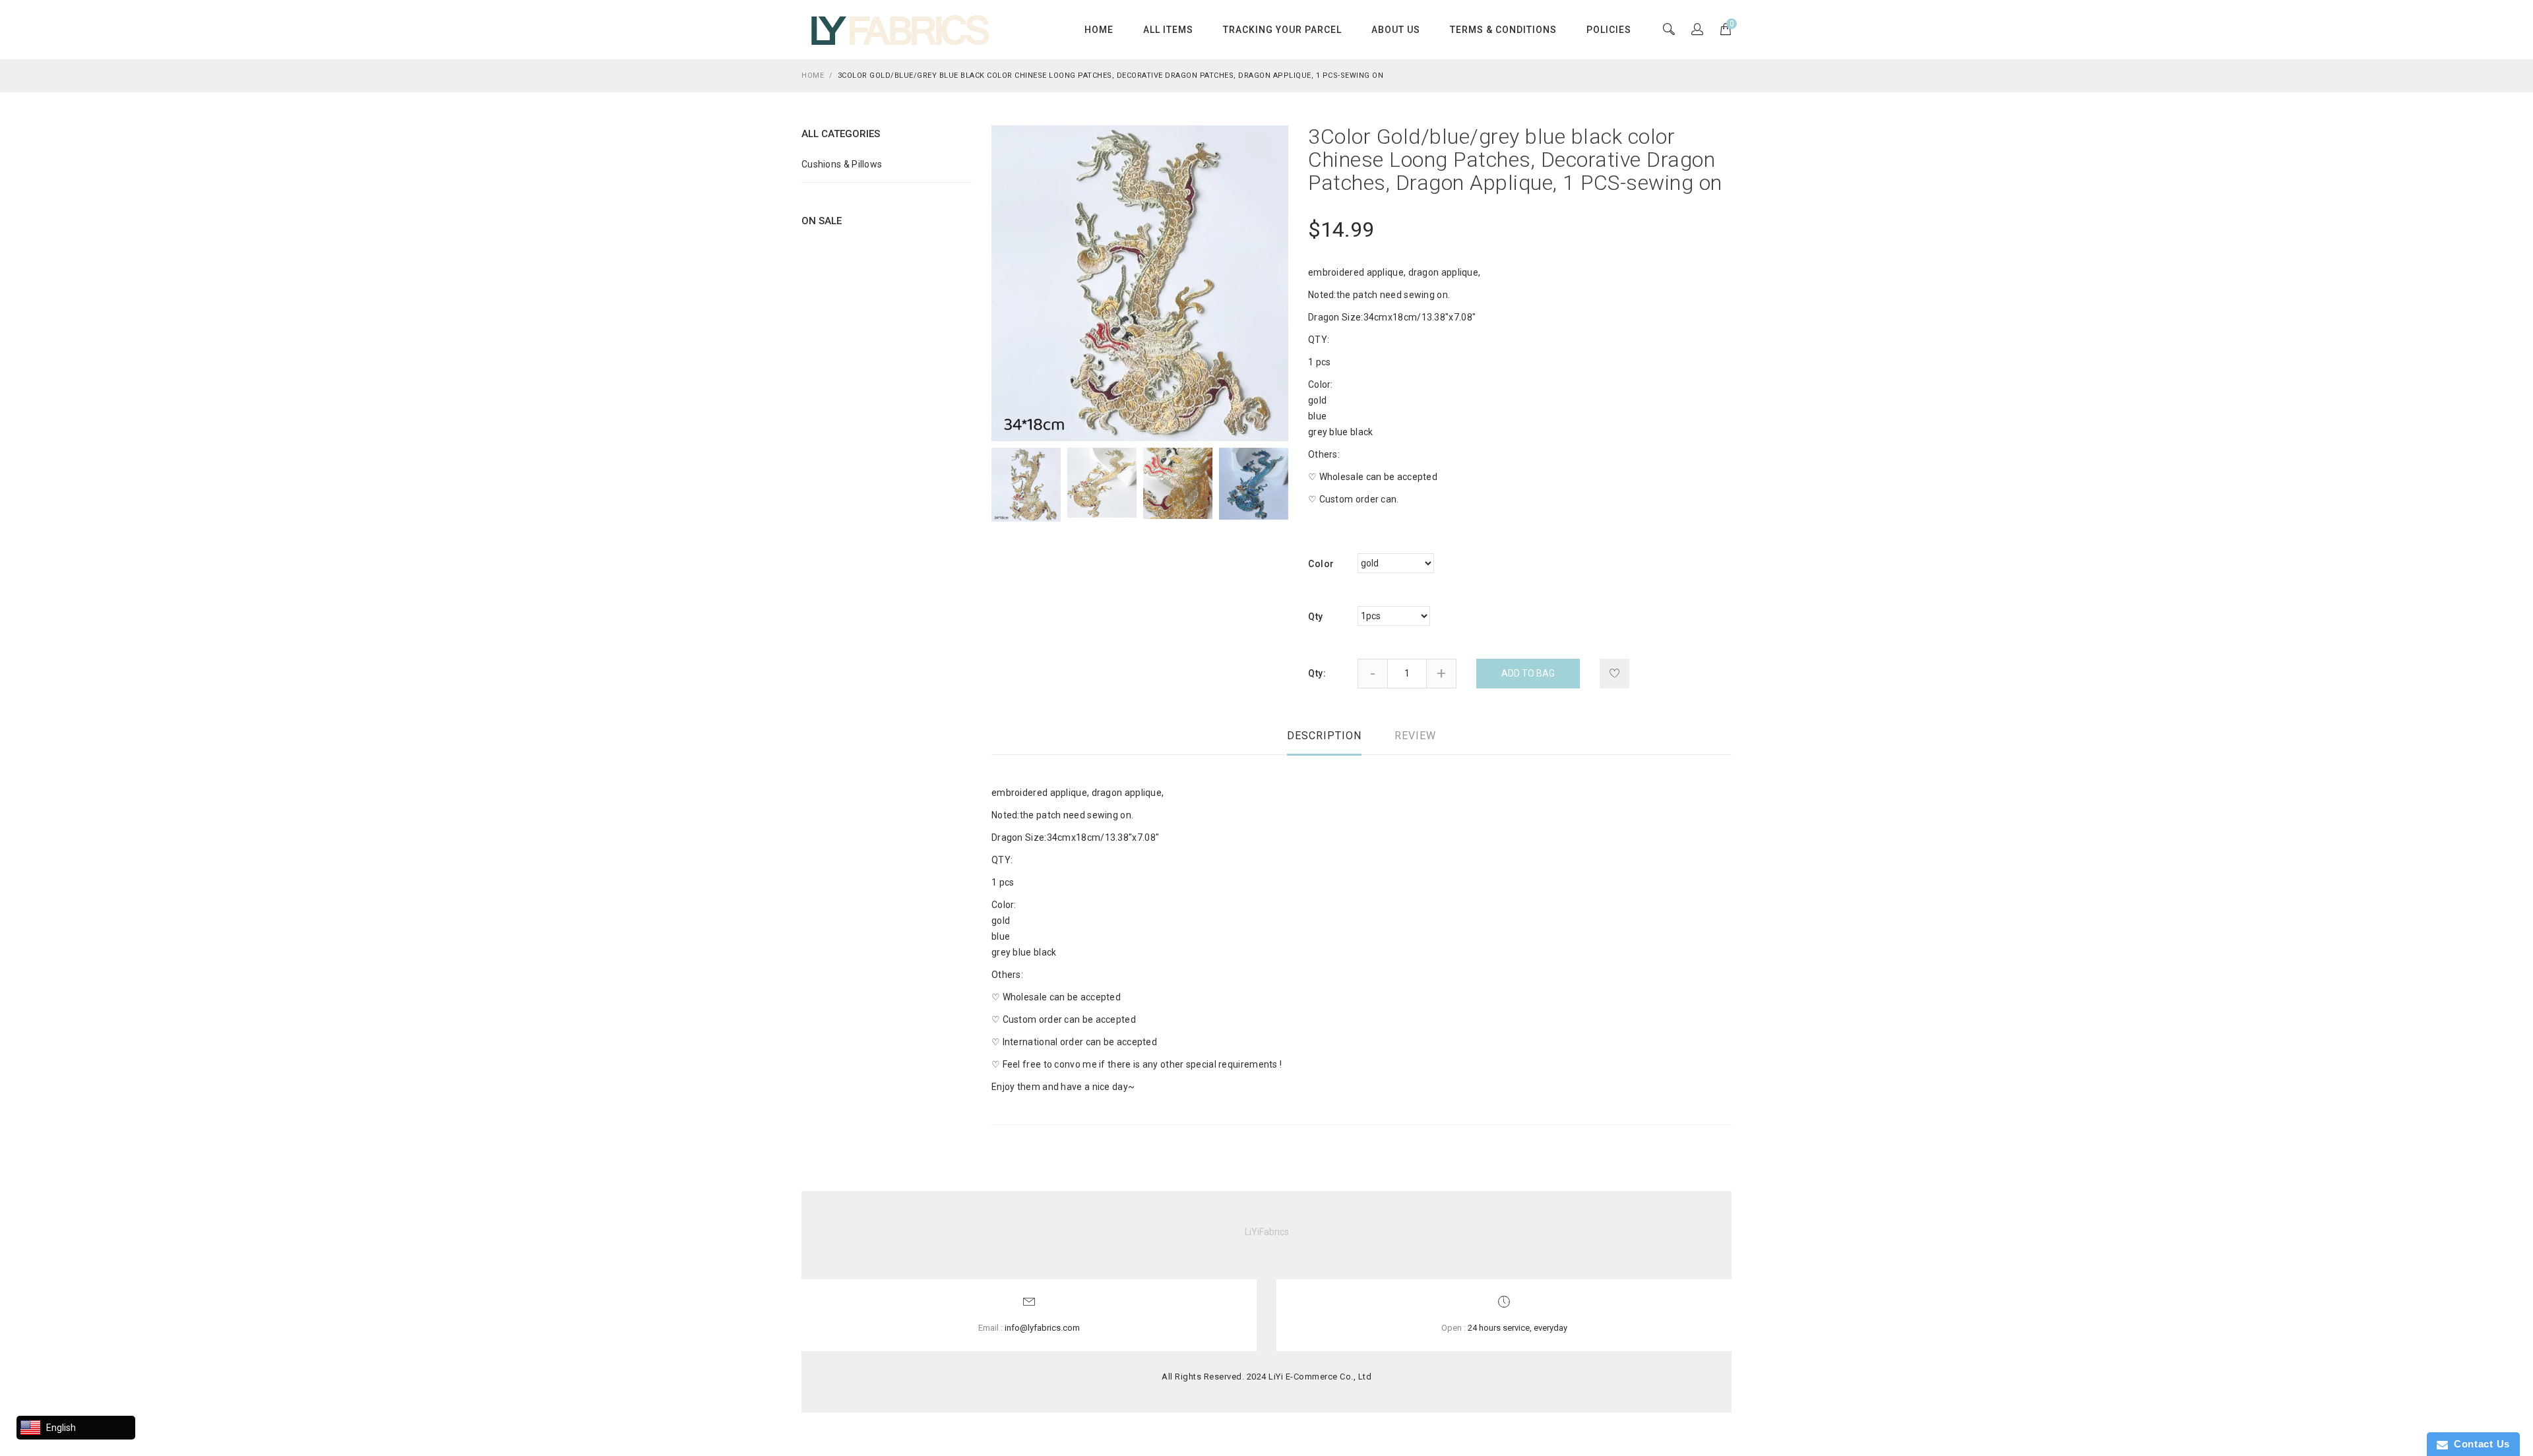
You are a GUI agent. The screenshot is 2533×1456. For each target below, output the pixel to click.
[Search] (1697, 30)
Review (1415, 736)
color (1321, 564)
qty (1316, 617)
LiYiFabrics (1267, 1232)
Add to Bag (1528, 673)
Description (1324, 736)
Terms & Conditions (1503, 30)
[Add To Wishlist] (1614, 674)
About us (1396, 30)
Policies (1609, 30)
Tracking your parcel (1282, 30)
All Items (1168, 30)
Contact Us (2479, 1444)
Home (1099, 30)
